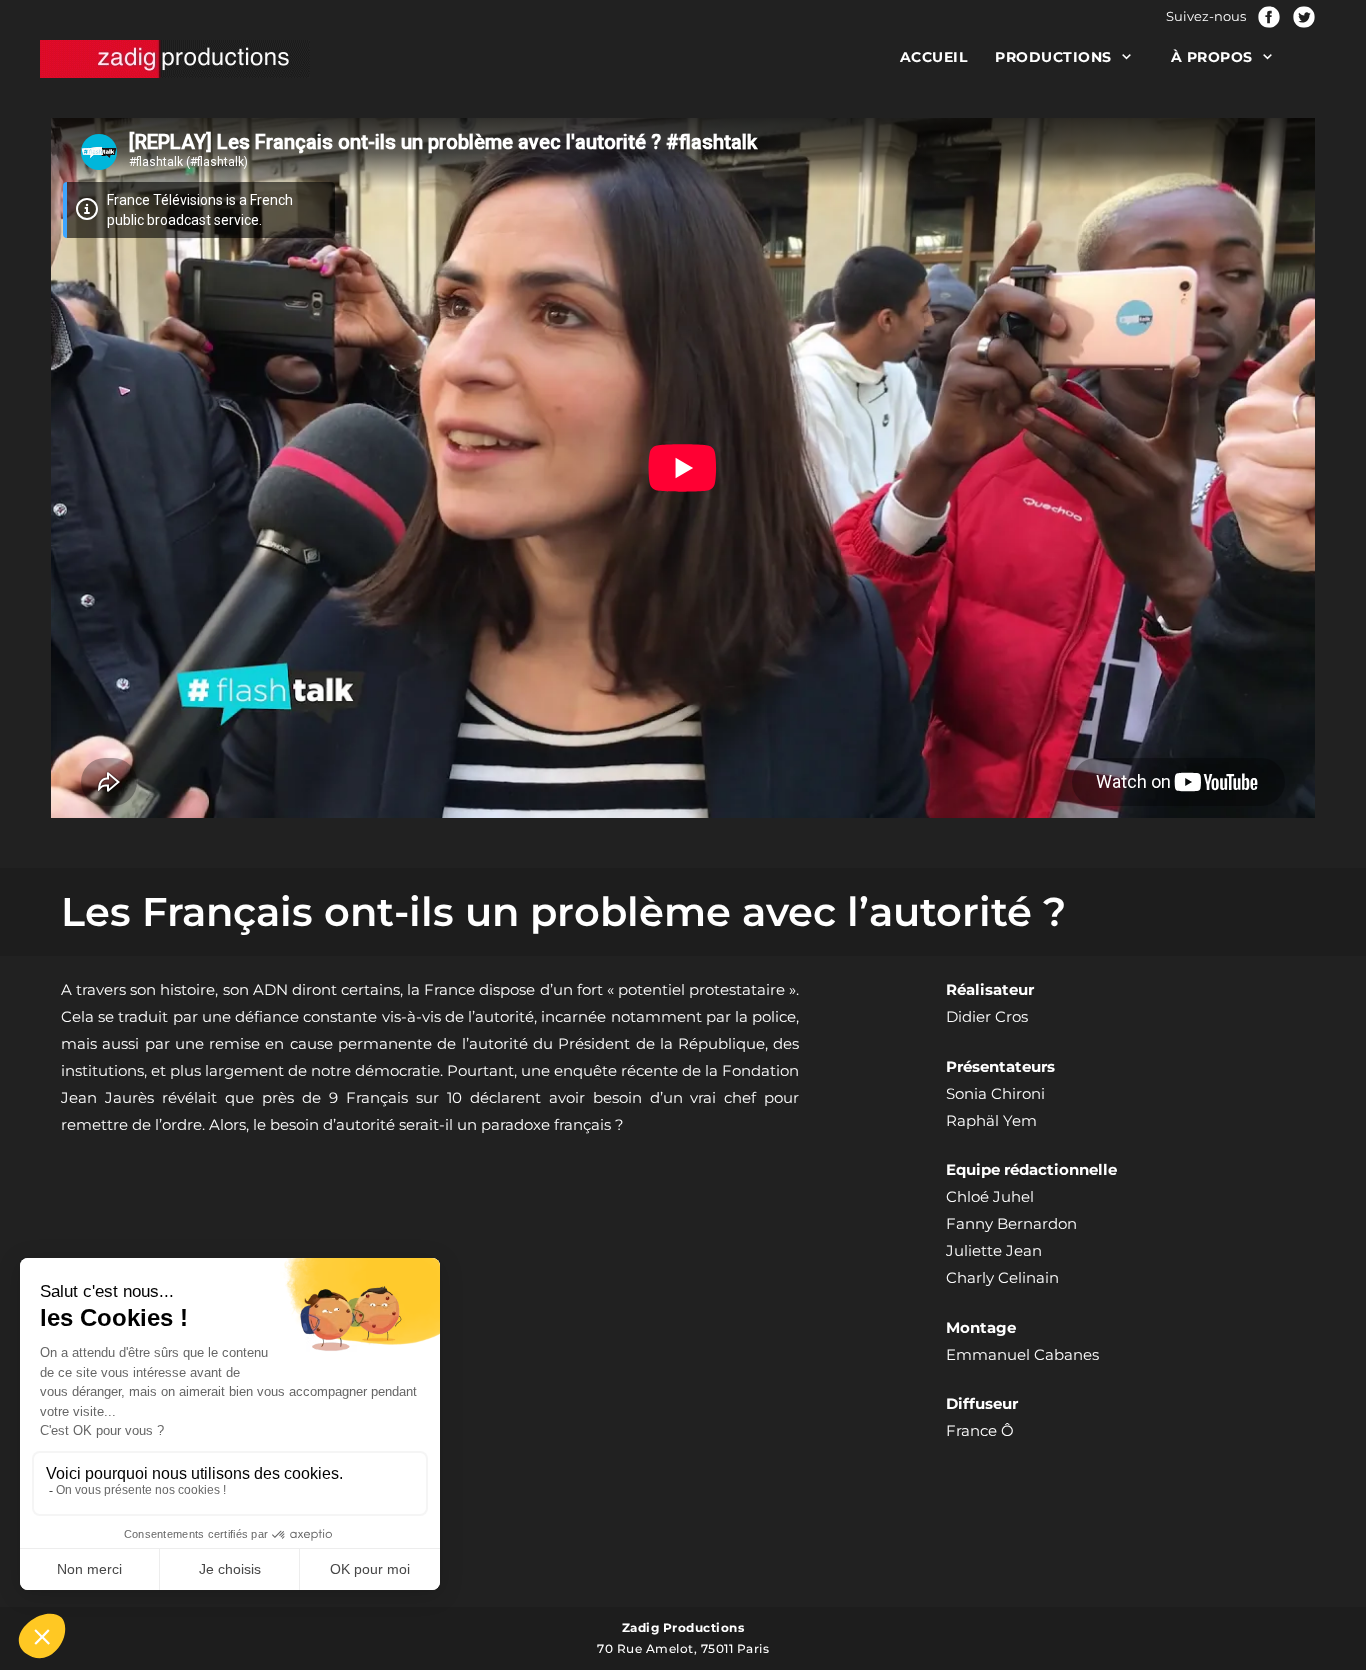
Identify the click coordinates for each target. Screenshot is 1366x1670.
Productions (1053, 57)
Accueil (934, 57)
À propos (1212, 57)
